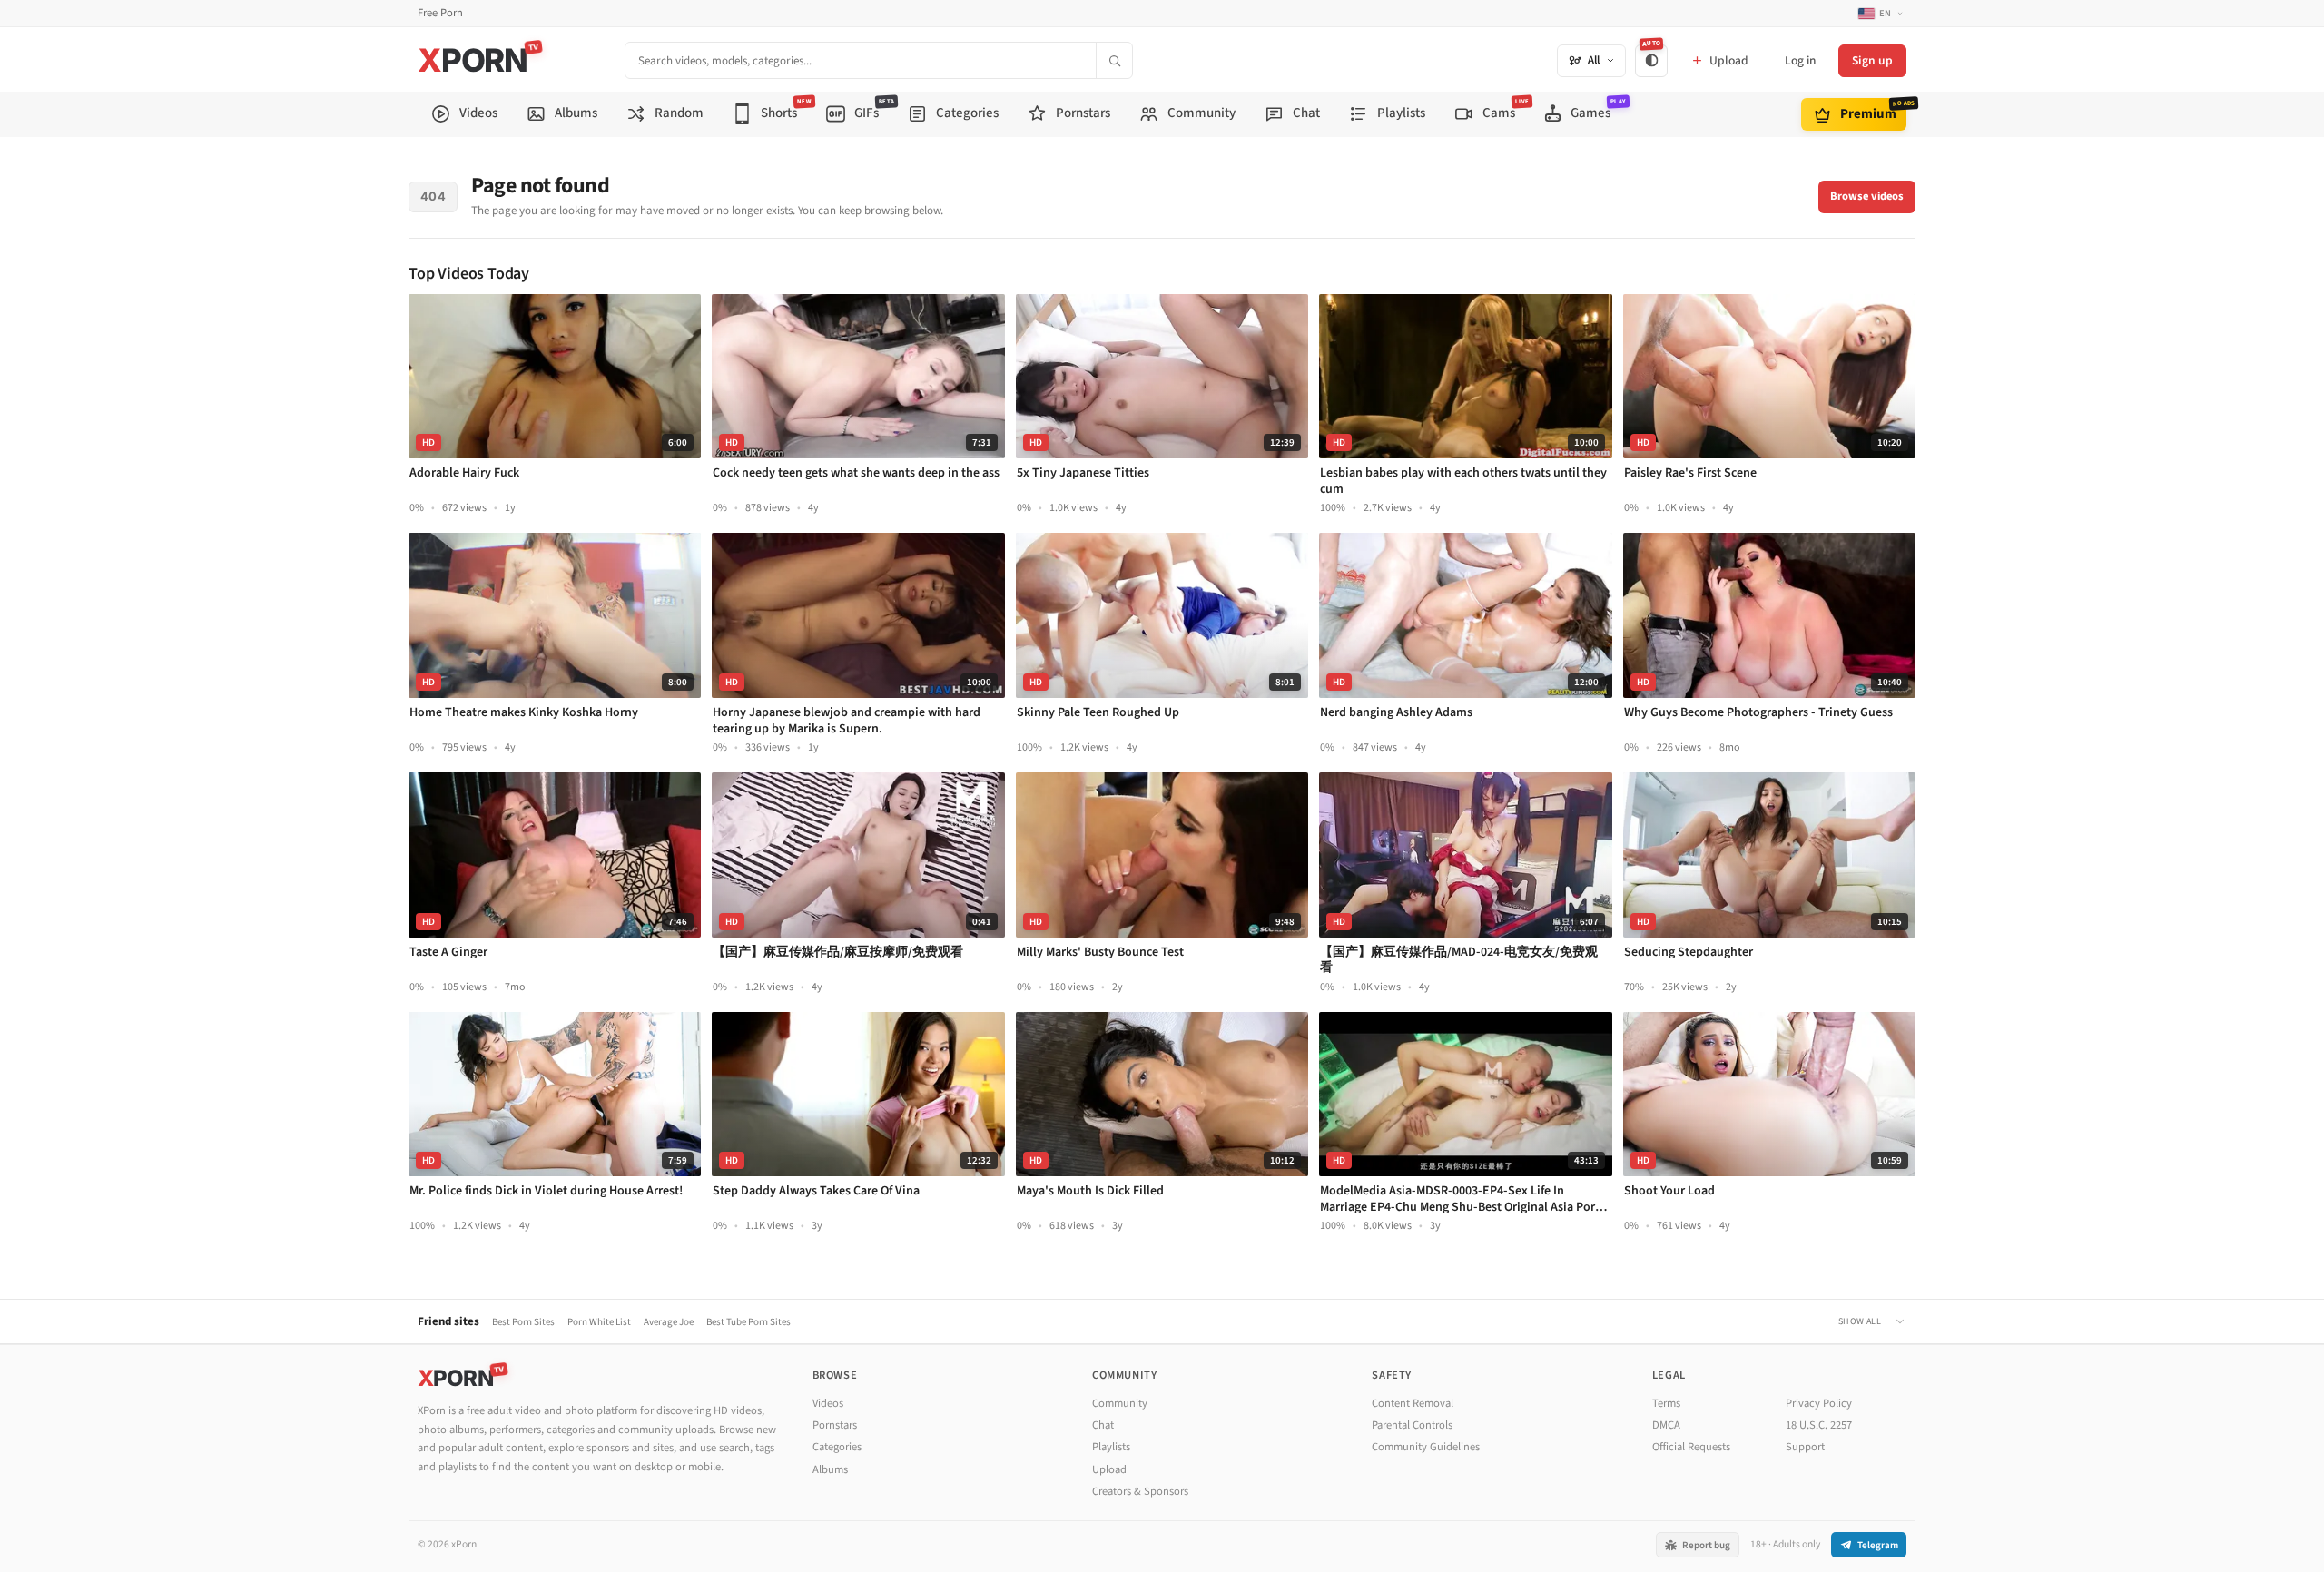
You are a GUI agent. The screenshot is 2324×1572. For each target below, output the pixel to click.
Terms (1666, 1403)
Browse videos (1867, 196)
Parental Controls (1412, 1425)
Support (1805, 1447)
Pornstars (835, 1425)
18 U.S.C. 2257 (1819, 1425)
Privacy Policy (1819, 1403)
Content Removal (1413, 1403)
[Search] (1114, 60)
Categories (837, 1447)
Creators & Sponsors (1140, 1491)
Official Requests (1691, 1447)
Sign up (1872, 60)
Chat (1103, 1425)
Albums (830, 1469)
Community (1120, 1403)
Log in (1800, 60)
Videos (828, 1403)
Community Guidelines (1426, 1447)
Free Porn (440, 13)
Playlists (1111, 1447)
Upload (1109, 1469)
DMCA (1666, 1425)
